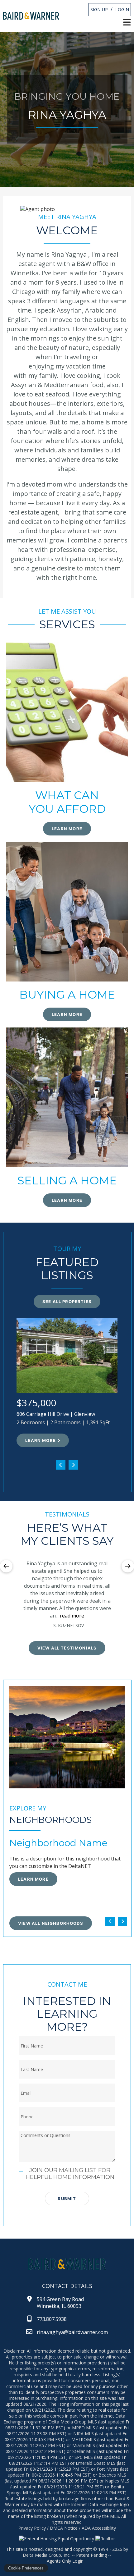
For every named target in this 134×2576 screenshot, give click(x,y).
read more (72, 1616)
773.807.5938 (52, 2319)
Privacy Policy (32, 2528)
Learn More (41, 1440)
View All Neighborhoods (51, 1923)
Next (128, 1566)
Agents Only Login (66, 2561)
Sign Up (99, 9)
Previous (6, 1566)
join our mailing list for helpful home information (70, 2174)
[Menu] (127, 22)
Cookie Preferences (26, 2568)
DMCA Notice (64, 2528)
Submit (67, 2199)
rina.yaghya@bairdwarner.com (72, 2332)
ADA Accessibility (99, 2528)
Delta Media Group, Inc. (47, 2555)
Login (122, 9)
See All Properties (67, 1302)
